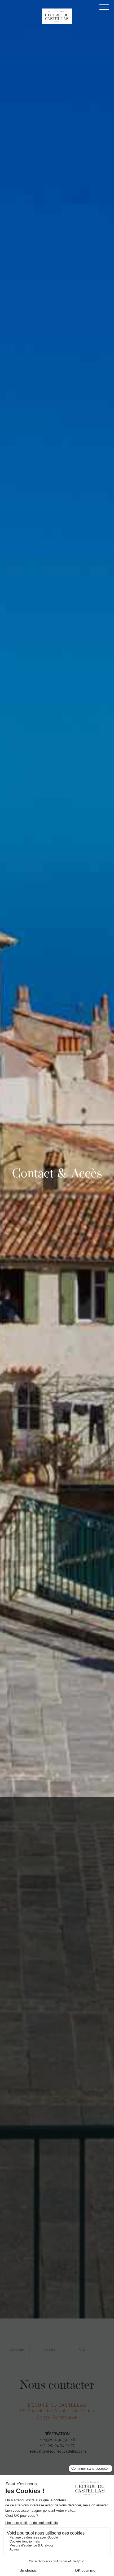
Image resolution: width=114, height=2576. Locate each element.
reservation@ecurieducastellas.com (57, 2451)
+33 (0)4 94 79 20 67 (60, 2440)
